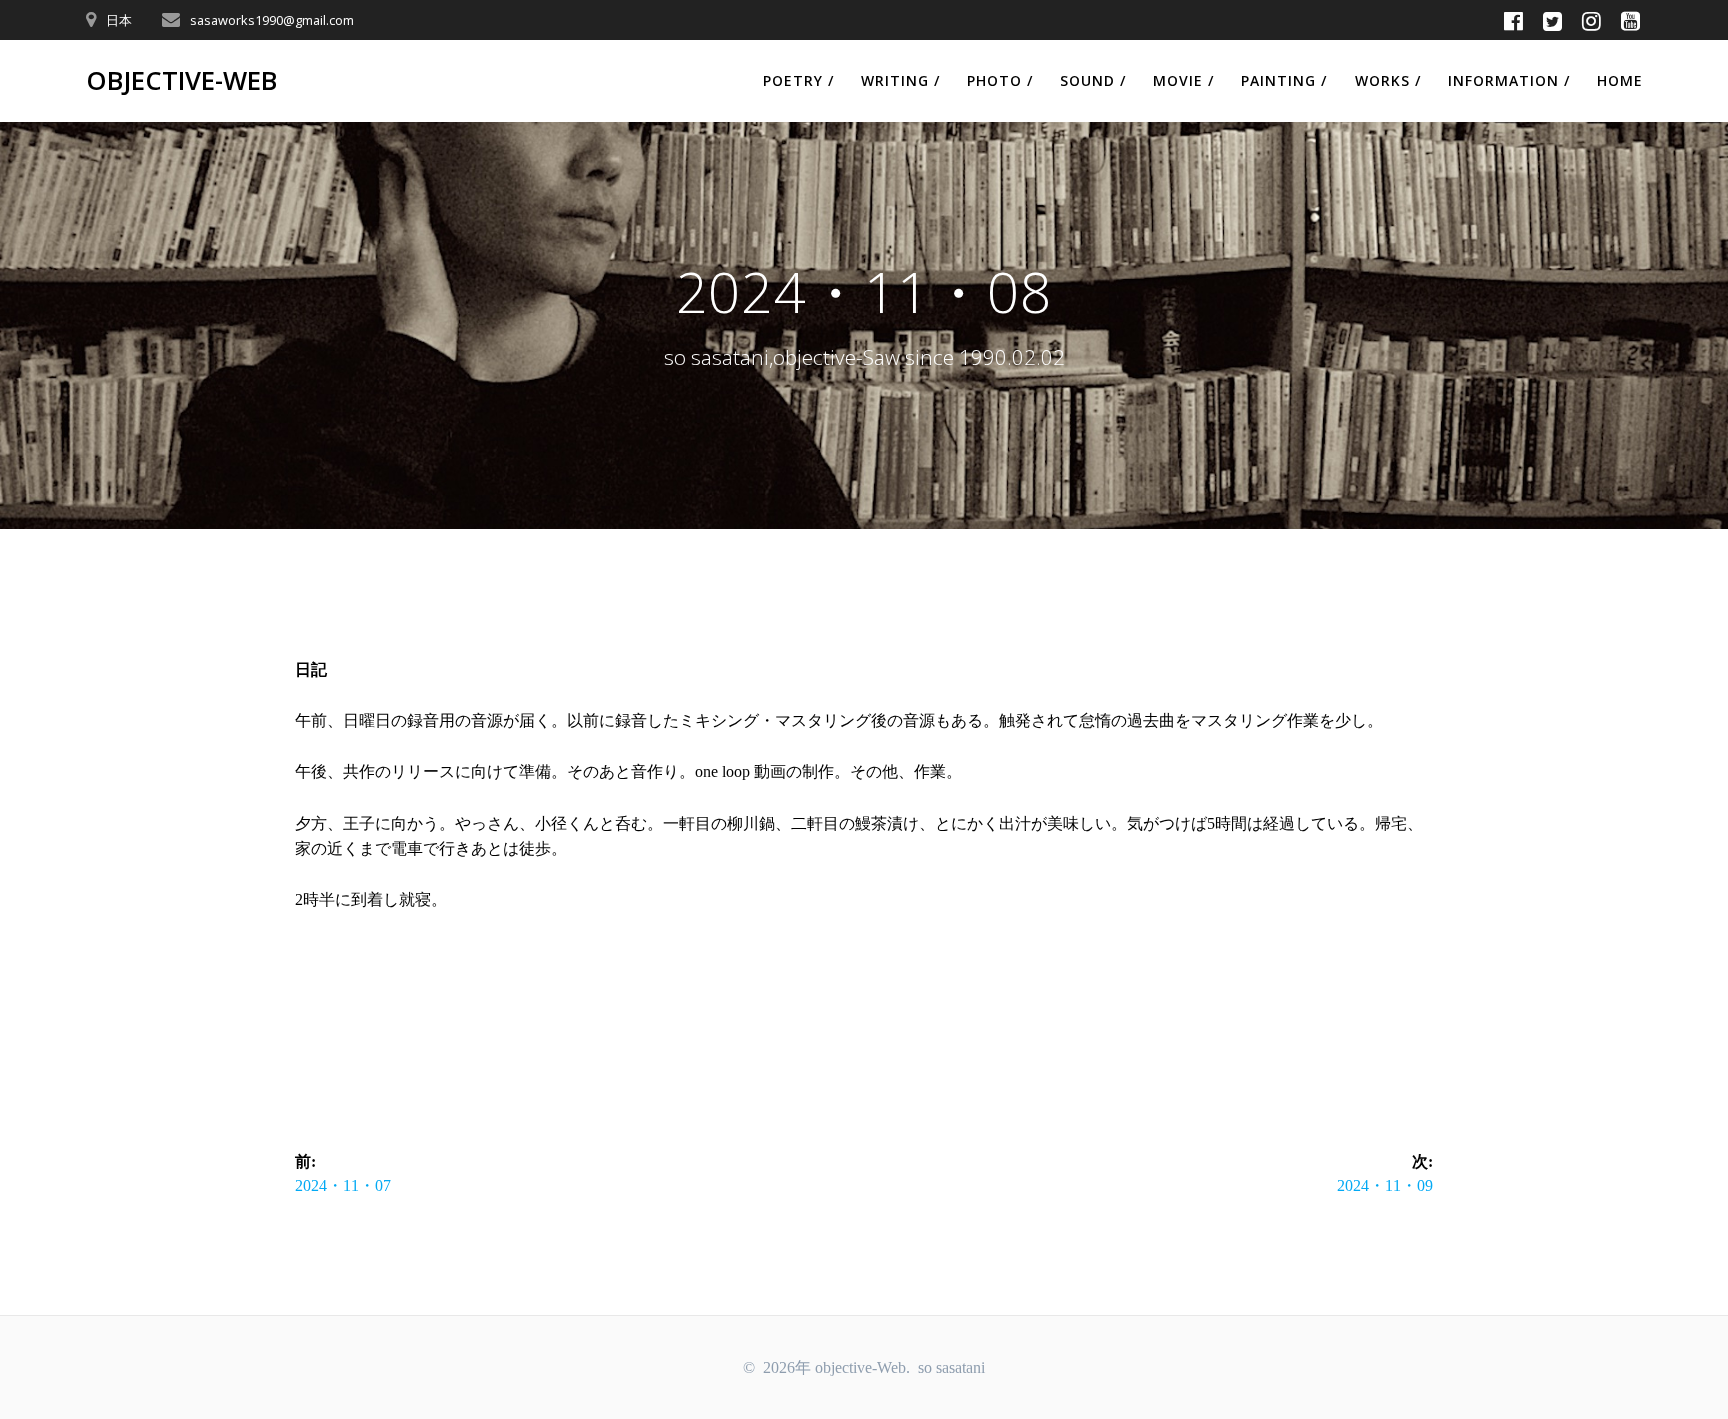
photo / (1000, 80)
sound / (1093, 80)
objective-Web (181, 81)
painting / (1284, 80)
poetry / (798, 80)
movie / (1183, 80)
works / (1388, 80)
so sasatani (951, 1367)
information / (1509, 80)
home (1620, 80)
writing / (900, 80)
